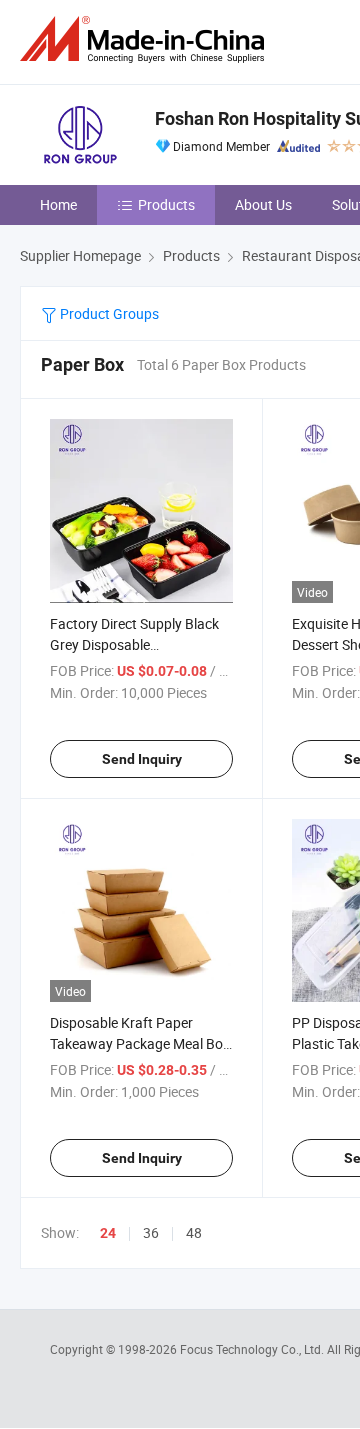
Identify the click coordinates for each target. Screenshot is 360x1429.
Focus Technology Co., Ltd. (253, 1349)
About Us (263, 204)
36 (151, 1232)
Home (58, 204)
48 (194, 1232)
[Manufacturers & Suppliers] (146, 39)
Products (166, 204)
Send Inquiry (142, 759)
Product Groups (108, 313)
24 (108, 1233)
